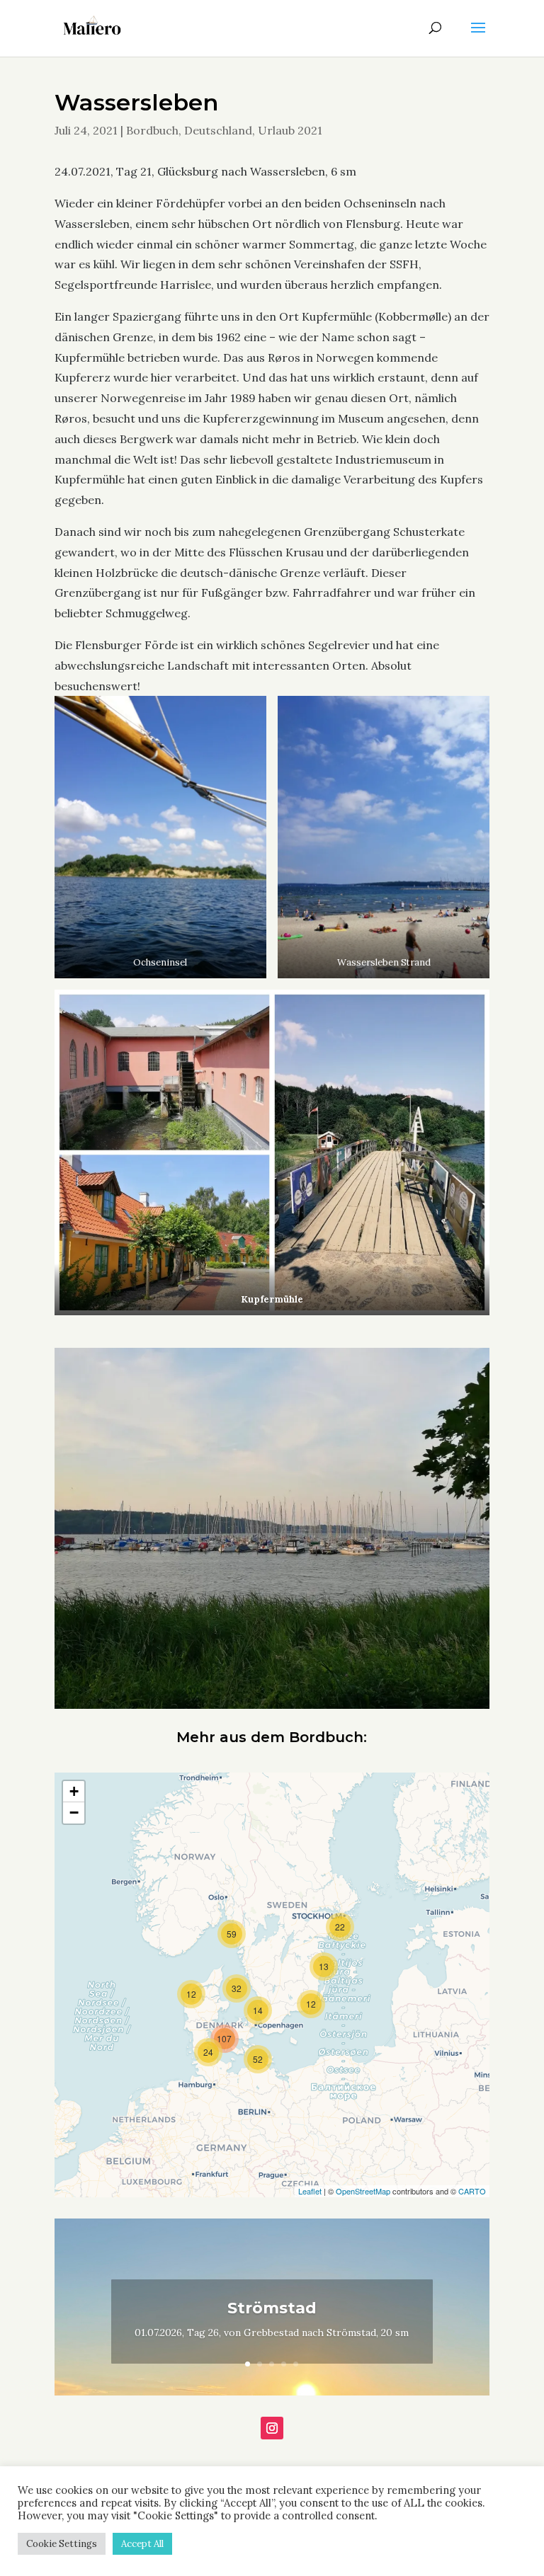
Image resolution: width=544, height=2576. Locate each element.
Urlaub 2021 (290, 130)
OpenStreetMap (363, 2191)
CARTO (472, 2191)
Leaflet (310, 2191)
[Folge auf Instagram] (272, 2428)
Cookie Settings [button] (62, 2544)
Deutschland (218, 130)
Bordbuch (152, 130)
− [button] (74, 1813)
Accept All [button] (142, 2544)
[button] (160, 837)
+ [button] (74, 1791)
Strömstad (272, 2308)
